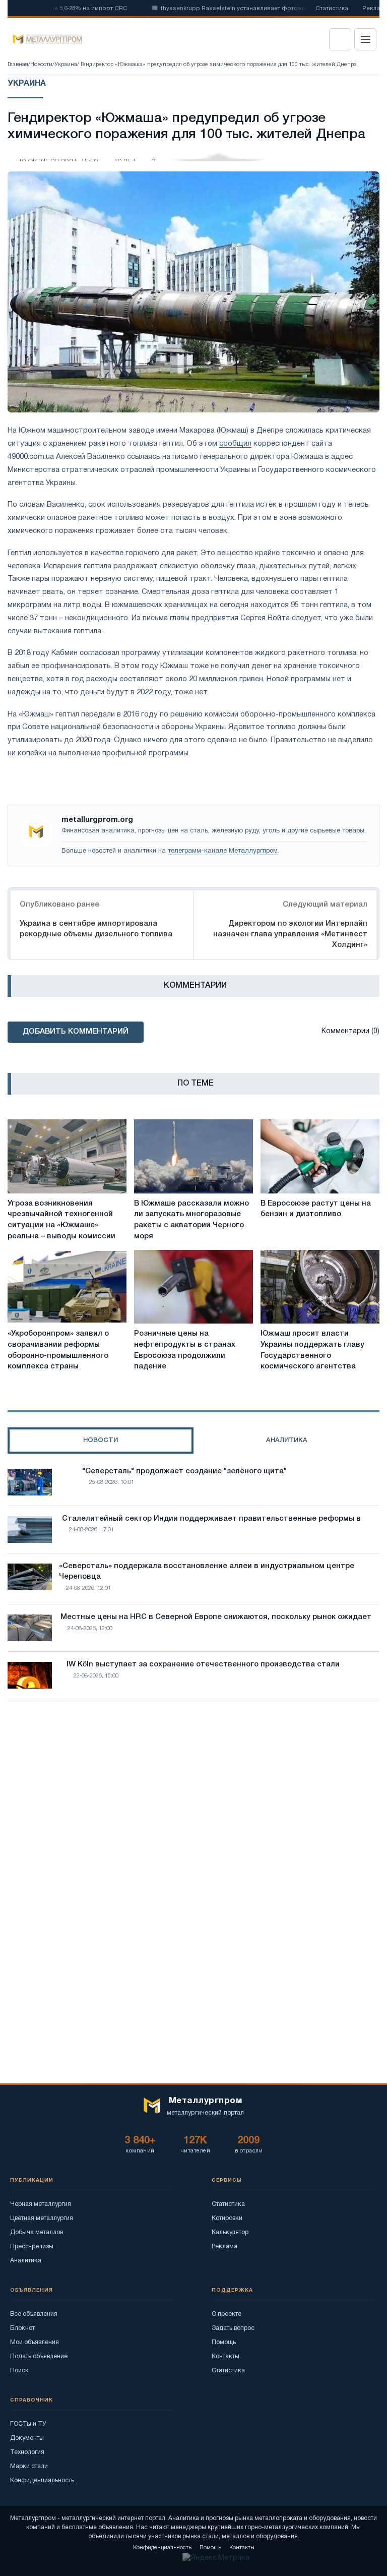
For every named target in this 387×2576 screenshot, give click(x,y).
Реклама (224, 2246)
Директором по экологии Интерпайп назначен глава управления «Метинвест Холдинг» (290, 934)
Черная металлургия (41, 2204)
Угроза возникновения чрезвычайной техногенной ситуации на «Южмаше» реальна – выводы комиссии (61, 1220)
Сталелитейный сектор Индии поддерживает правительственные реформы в (211, 1519)
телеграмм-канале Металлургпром (223, 851)
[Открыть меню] (365, 39)
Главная (18, 65)
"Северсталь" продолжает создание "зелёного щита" (184, 1471)
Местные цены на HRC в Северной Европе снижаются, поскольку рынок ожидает (216, 1617)
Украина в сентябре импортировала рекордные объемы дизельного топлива (96, 929)
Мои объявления (35, 2342)
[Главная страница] (44, 39)
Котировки (227, 2218)
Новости (41, 65)
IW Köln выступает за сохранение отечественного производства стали (203, 1664)
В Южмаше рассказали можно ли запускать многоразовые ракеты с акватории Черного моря (191, 1220)
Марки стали (29, 2466)
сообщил (235, 444)
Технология (27, 2452)
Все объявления (34, 2314)
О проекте (227, 2314)
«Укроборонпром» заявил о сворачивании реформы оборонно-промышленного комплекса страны (58, 1350)
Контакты (225, 2356)
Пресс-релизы (32, 2246)
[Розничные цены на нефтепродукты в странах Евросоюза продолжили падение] (193, 1287)
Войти (340, 39)
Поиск (19, 2371)
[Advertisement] (193, 1795)
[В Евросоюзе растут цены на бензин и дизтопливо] (320, 1156)
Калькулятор (230, 2232)
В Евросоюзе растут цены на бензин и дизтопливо (316, 1209)
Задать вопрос (233, 2328)
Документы (27, 2438)
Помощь (224, 2342)
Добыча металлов (37, 2232)
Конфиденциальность (42, 2480)
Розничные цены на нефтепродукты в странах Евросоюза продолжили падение (185, 1350)
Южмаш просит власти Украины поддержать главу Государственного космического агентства (312, 1350)
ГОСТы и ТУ (28, 2424)
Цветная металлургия (42, 2218)
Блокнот (22, 2328)
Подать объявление (39, 2356)
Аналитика (26, 2261)
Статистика (332, 9)
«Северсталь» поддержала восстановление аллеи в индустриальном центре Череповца (207, 1572)
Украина (66, 65)
